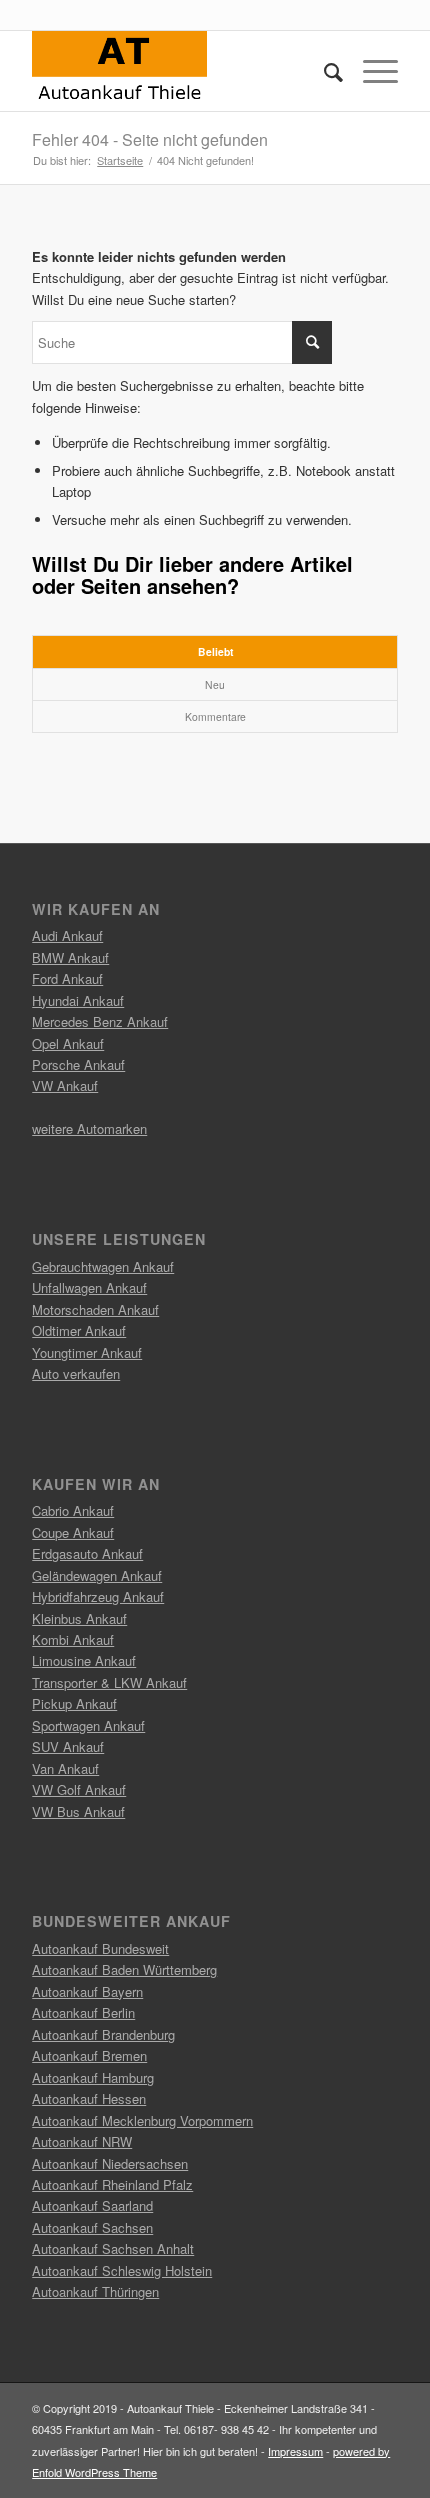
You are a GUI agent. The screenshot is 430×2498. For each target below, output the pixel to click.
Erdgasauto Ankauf (87, 1553)
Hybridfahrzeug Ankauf (98, 1596)
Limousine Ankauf (84, 1660)
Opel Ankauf (68, 1043)
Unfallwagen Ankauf (89, 1287)
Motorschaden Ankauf (95, 1309)
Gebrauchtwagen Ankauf (103, 1266)
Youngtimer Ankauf (87, 1352)
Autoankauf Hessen (89, 2098)
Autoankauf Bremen (89, 2055)
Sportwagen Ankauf (88, 1725)
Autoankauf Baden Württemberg (124, 1969)
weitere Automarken (89, 1128)
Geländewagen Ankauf (97, 1575)
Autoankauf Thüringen (95, 2291)
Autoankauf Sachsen (92, 2227)
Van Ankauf (65, 1768)
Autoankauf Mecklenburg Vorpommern (142, 2120)
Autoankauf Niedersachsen (110, 2163)
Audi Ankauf (67, 935)
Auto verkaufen (76, 1373)
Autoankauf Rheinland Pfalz (112, 2184)
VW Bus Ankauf (78, 1811)
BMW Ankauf (70, 957)
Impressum (295, 2451)
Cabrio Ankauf (73, 1510)
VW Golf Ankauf (79, 1789)
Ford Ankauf (67, 978)
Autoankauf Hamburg (93, 2077)
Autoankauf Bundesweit (100, 1948)
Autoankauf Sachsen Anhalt (113, 2248)
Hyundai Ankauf (78, 1000)
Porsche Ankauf (78, 1064)
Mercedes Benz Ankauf (100, 1021)
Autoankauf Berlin (83, 2012)
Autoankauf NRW (82, 2141)
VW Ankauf (65, 1085)
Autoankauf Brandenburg (103, 2034)
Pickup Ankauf (74, 1703)
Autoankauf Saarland (92, 2205)
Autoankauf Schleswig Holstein (122, 2270)
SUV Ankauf (68, 1746)
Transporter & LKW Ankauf (109, 1682)
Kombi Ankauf (73, 1639)
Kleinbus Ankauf (79, 1618)
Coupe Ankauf (73, 1532)
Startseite (120, 160)
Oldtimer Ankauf (79, 1330)
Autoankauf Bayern (87, 1991)
